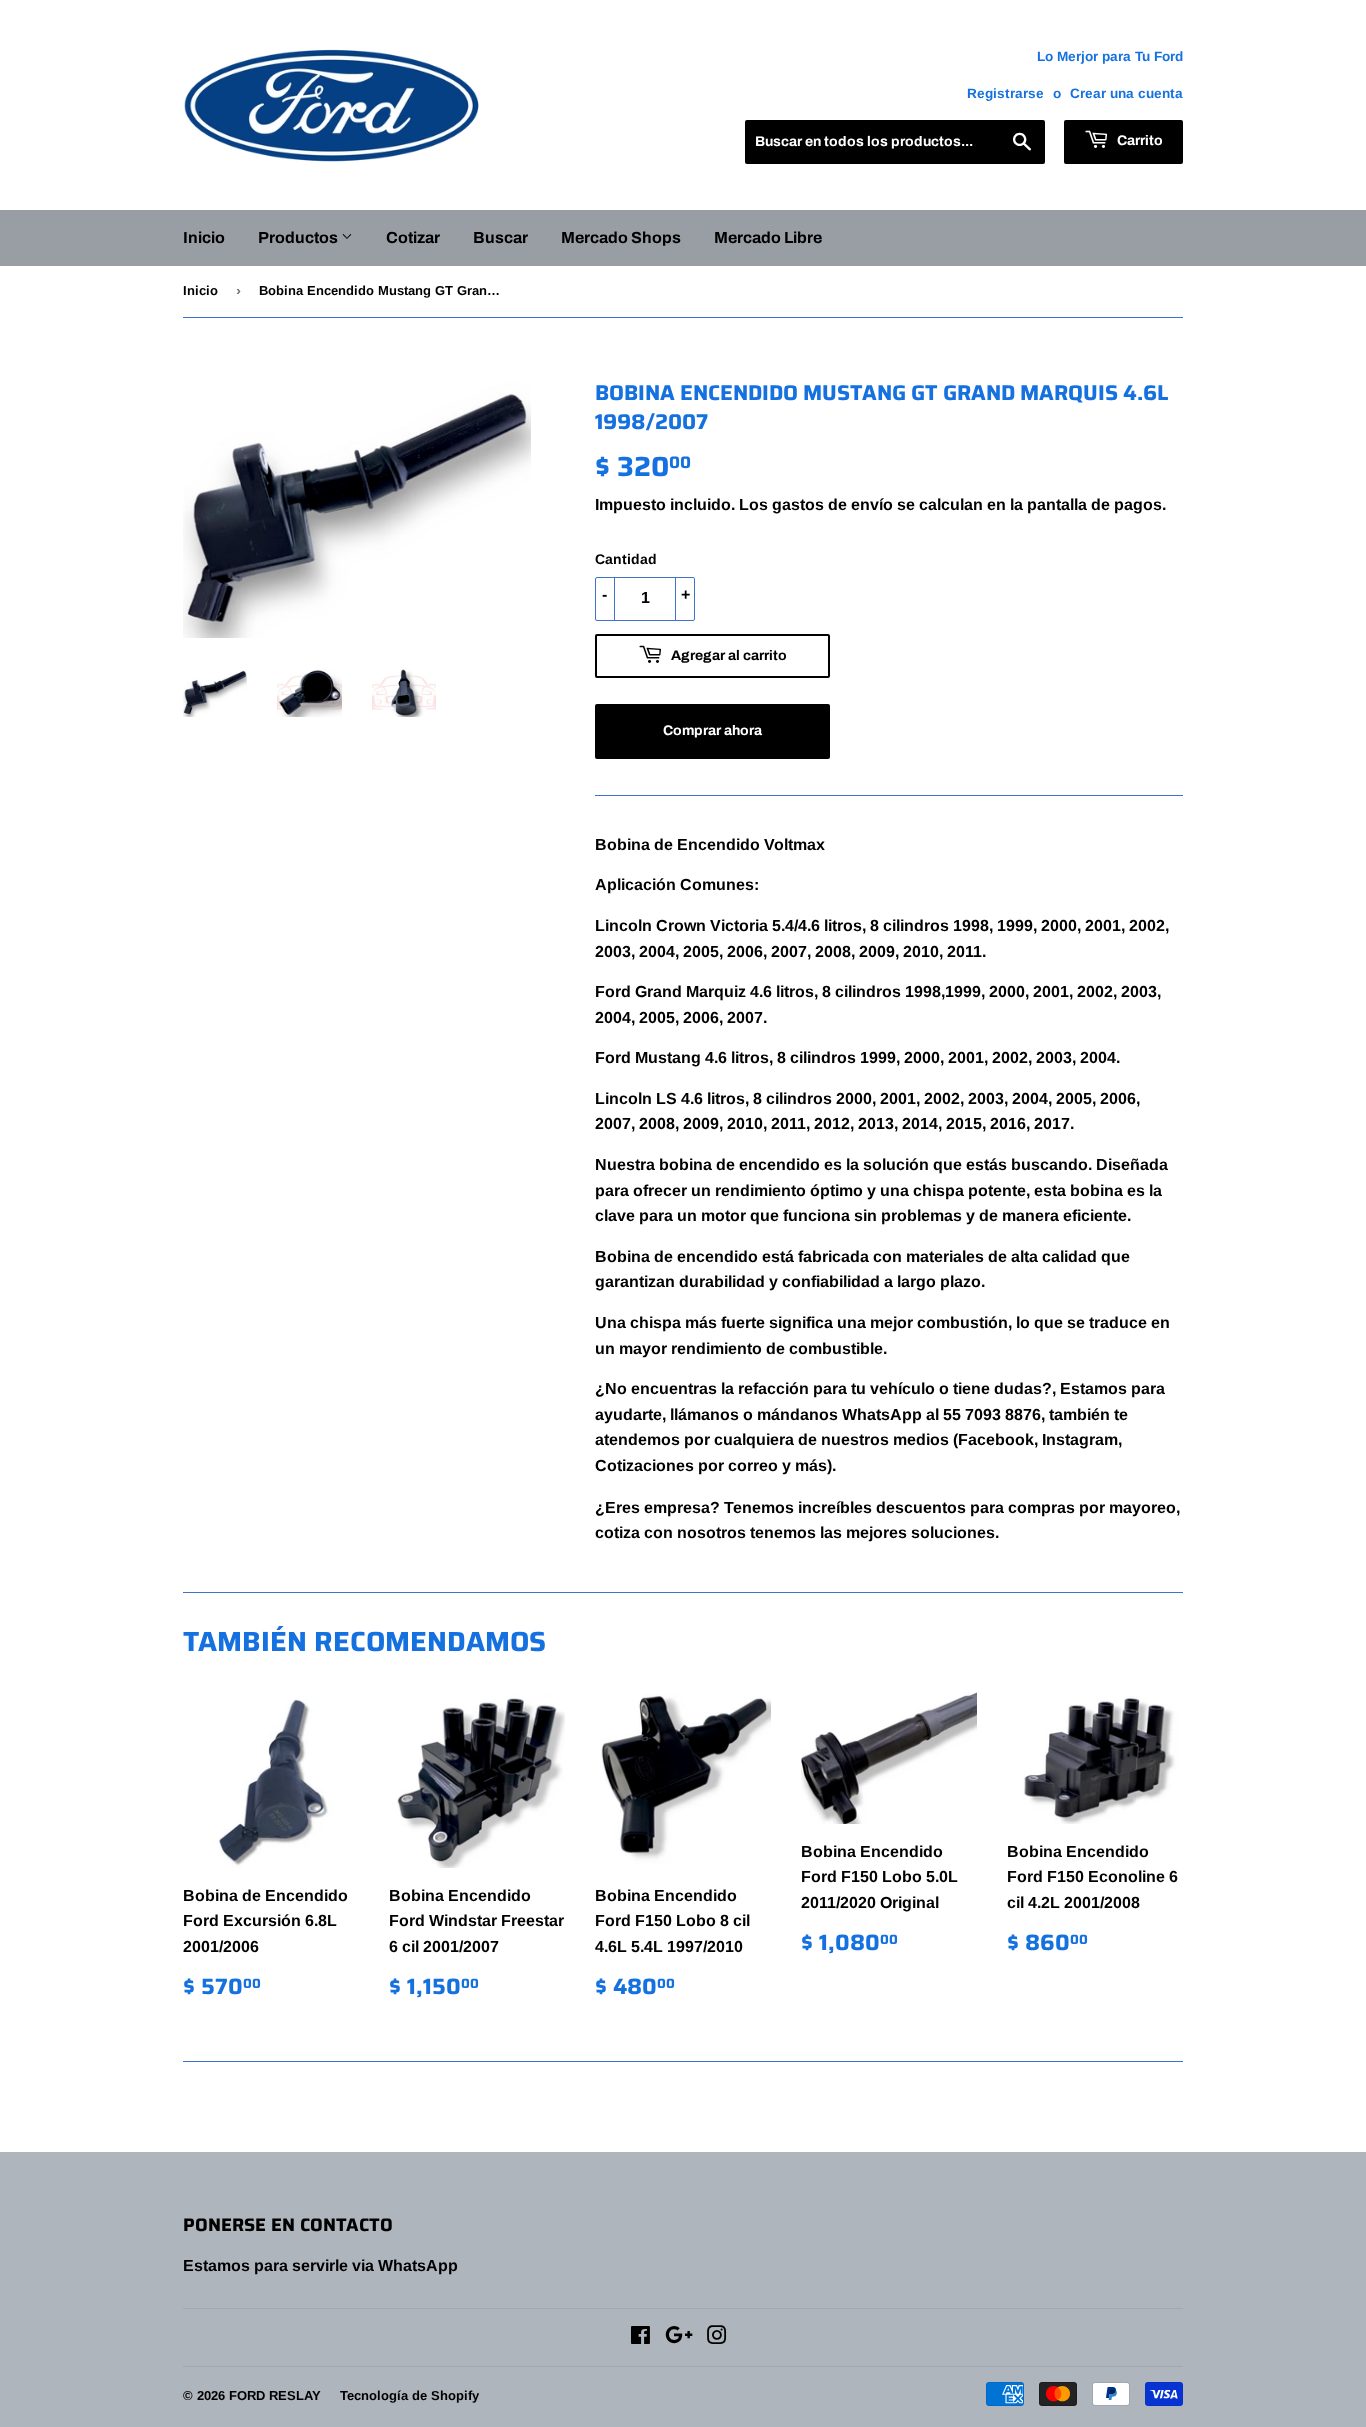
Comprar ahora (712, 730)
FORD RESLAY (275, 2395)
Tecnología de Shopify (409, 2395)
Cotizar (413, 237)
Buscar (500, 237)
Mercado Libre (768, 237)
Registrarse (1005, 93)
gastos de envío (832, 504)
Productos (299, 237)
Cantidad (626, 559)
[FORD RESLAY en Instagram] (717, 2337)
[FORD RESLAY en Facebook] (640, 2337)
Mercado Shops (621, 237)
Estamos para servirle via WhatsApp (320, 2265)
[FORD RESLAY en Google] (679, 2337)
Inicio (204, 237)
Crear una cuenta (1126, 93)
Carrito (1138, 140)
